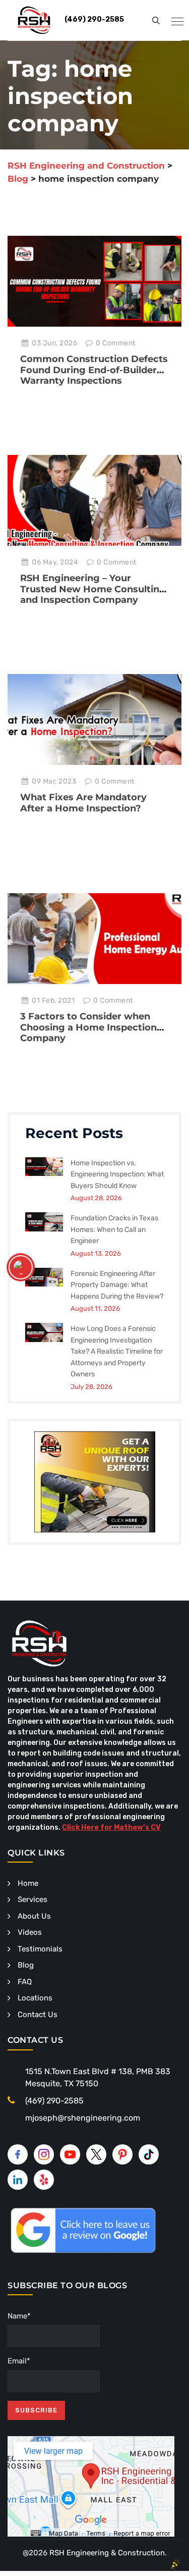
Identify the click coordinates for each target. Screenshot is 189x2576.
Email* (19, 2361)
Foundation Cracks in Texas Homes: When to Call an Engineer (114, 1229)
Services (33, 1899)
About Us (34, 1916)
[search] (156, 20)
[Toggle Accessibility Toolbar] (21, 1267)
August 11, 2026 (95, 1308)
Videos (30, 1932)
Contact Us (38, 2015)
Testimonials (40, 1949)
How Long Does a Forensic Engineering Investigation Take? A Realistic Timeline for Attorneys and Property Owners (117, 1351)
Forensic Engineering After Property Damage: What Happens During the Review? (117, 1285)
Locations (35, 1998)
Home (28, 1883)
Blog (26, 1965)
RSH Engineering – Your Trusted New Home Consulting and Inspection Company (93, 589)
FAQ (25, 1982)
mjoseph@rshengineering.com (83, 2118)
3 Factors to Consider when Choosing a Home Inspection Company (88, 1027)
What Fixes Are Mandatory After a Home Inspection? (83, 803)
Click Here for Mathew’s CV (111, 1827)
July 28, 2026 (91, 1387)
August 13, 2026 (96, 1253)
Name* (19, 2316)
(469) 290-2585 (54, 2101)
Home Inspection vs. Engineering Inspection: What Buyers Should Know (117, 1174)
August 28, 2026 (96, 1198)
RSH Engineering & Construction (107, 2553)
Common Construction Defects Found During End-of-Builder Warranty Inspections (94, 370)
